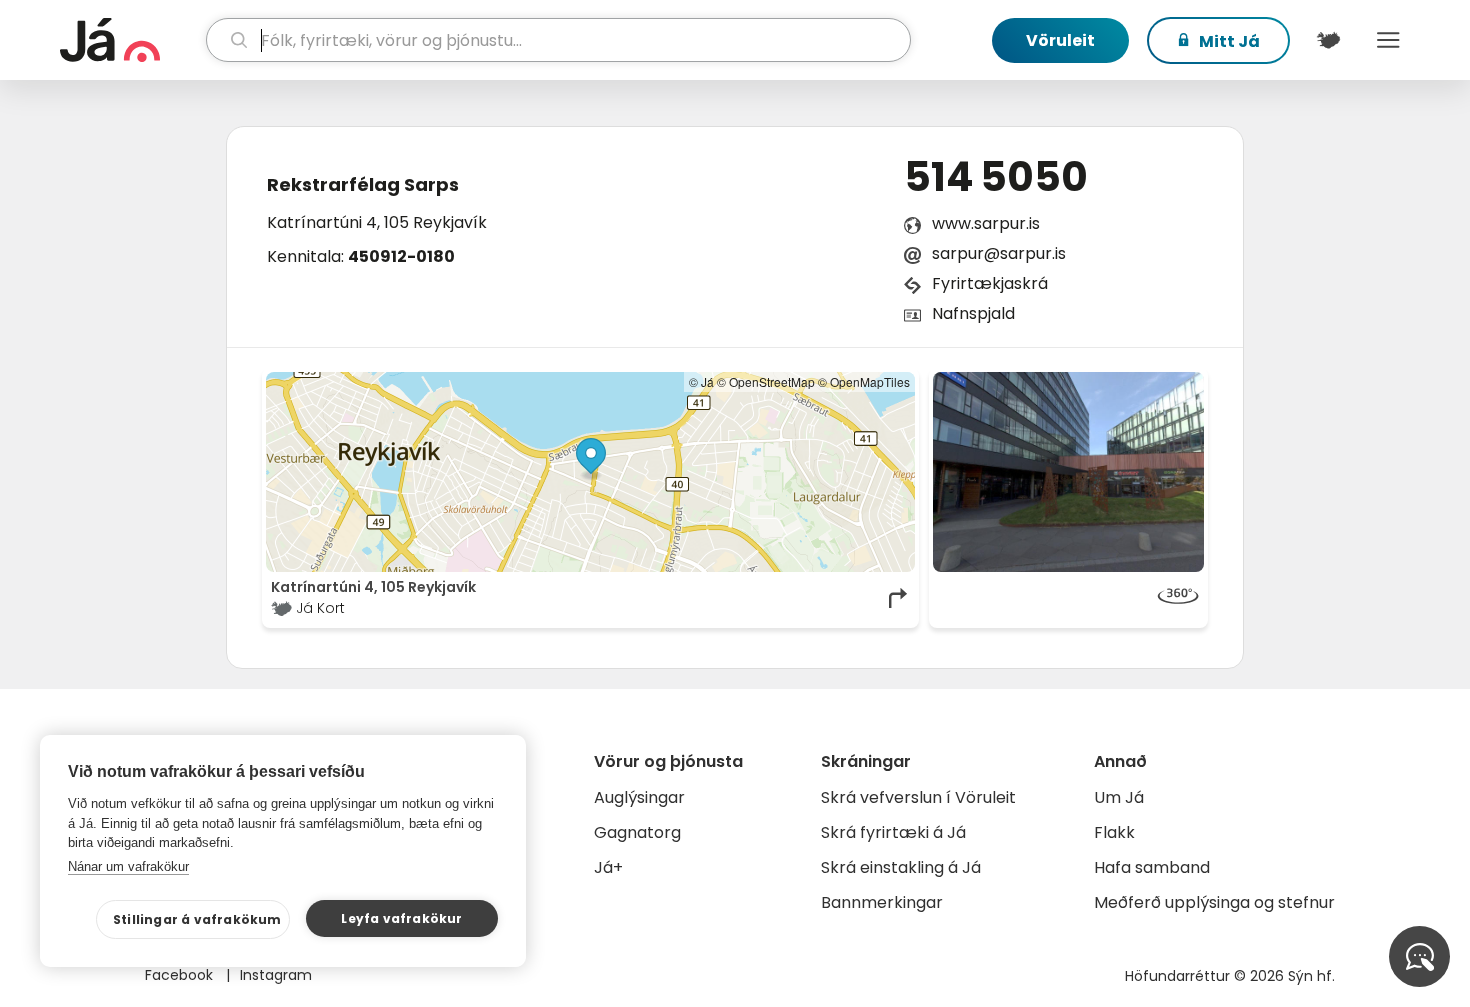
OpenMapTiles (870, 381)
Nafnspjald (973, 313)
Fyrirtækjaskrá (990, 283)
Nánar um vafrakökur (128, 866)
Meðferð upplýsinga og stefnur (1214, 902)
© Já (701, 381)
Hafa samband (1152, 867)
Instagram (276, 975)
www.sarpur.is (986, 223)
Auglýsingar (639, 797)
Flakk (1114, 832)
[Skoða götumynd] (1069, 472)
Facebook (181, 975)
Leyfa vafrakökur (401, 918)
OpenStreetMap (772, 381)
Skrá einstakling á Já (901, 867)
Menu (1388, 40)
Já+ (608, 867)
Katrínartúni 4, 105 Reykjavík (377, 222)
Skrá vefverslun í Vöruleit (918, 797)
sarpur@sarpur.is (999, 253)
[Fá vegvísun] (899, 598)
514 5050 (996, 177)
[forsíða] (130, 40)
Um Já (1119, 797)
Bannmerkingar (882, 902)
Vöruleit (1060, 40)
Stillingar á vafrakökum (197, 919)
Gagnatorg (637, 832)
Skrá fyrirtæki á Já (893, 832)
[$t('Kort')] (1328, 40)
